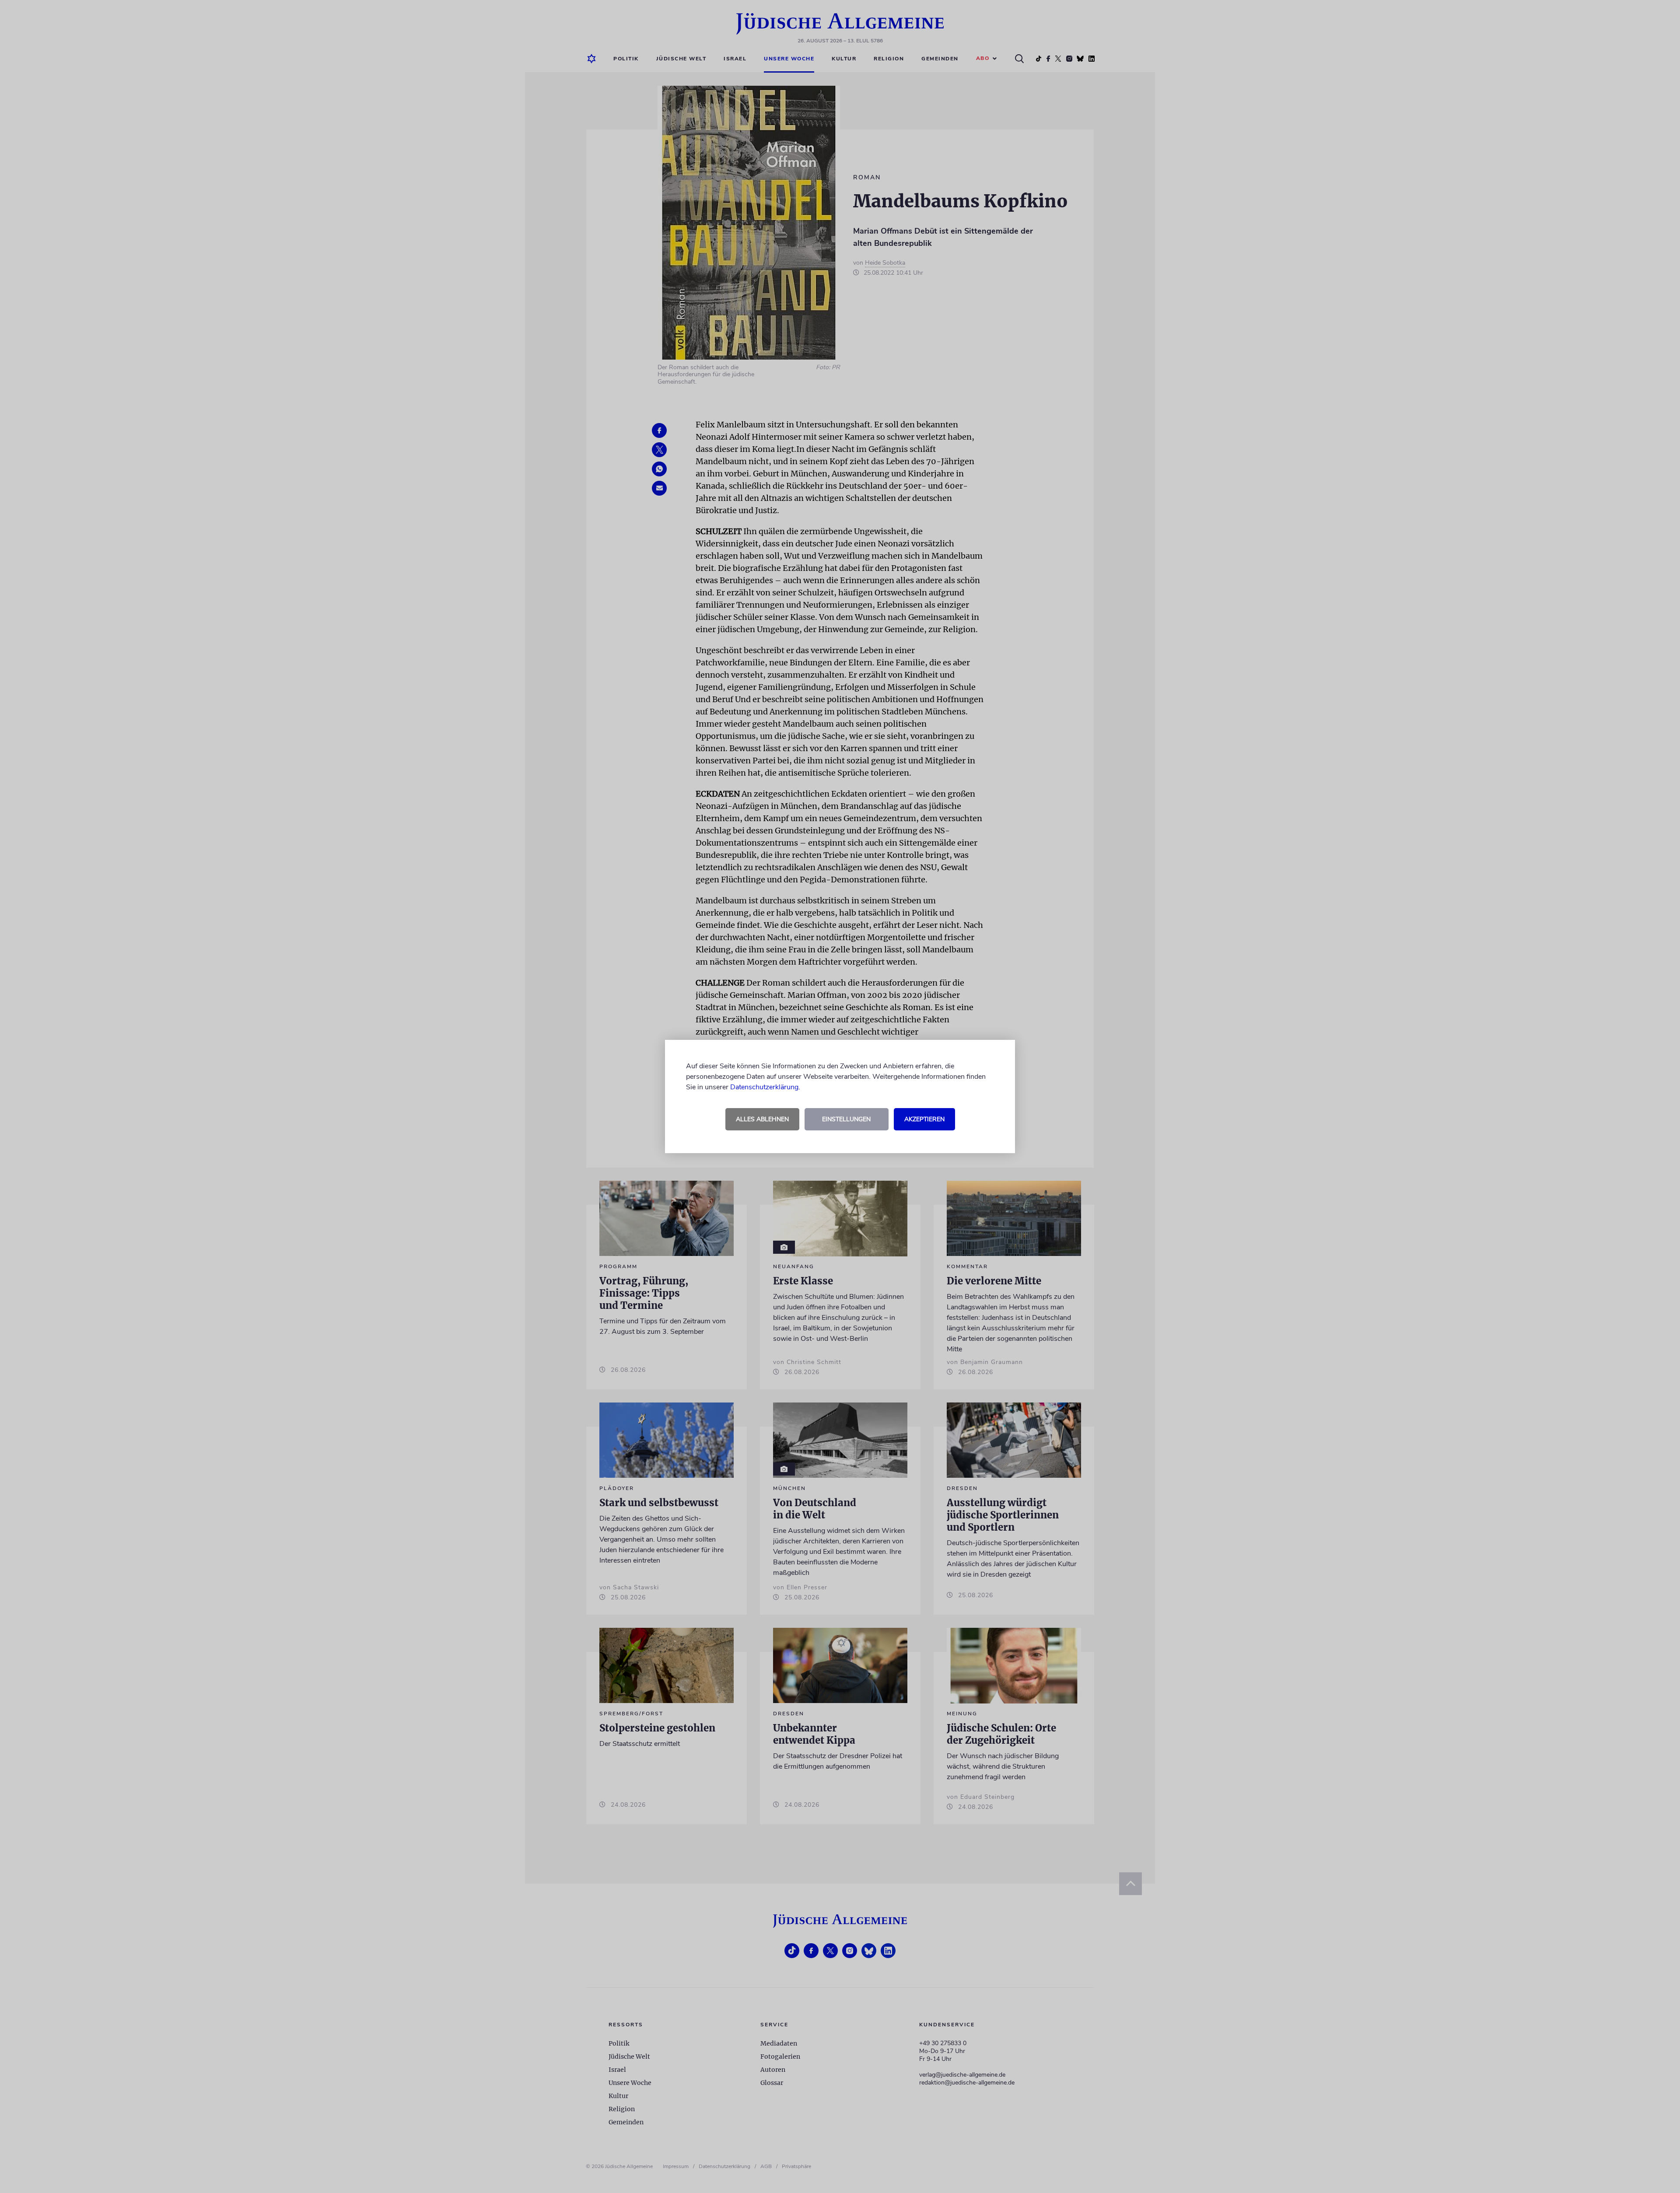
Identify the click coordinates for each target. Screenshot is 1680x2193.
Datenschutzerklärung (764, 1087)
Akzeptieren (924, 1119)
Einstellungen (846, 1119)
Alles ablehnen (762, 1119)
